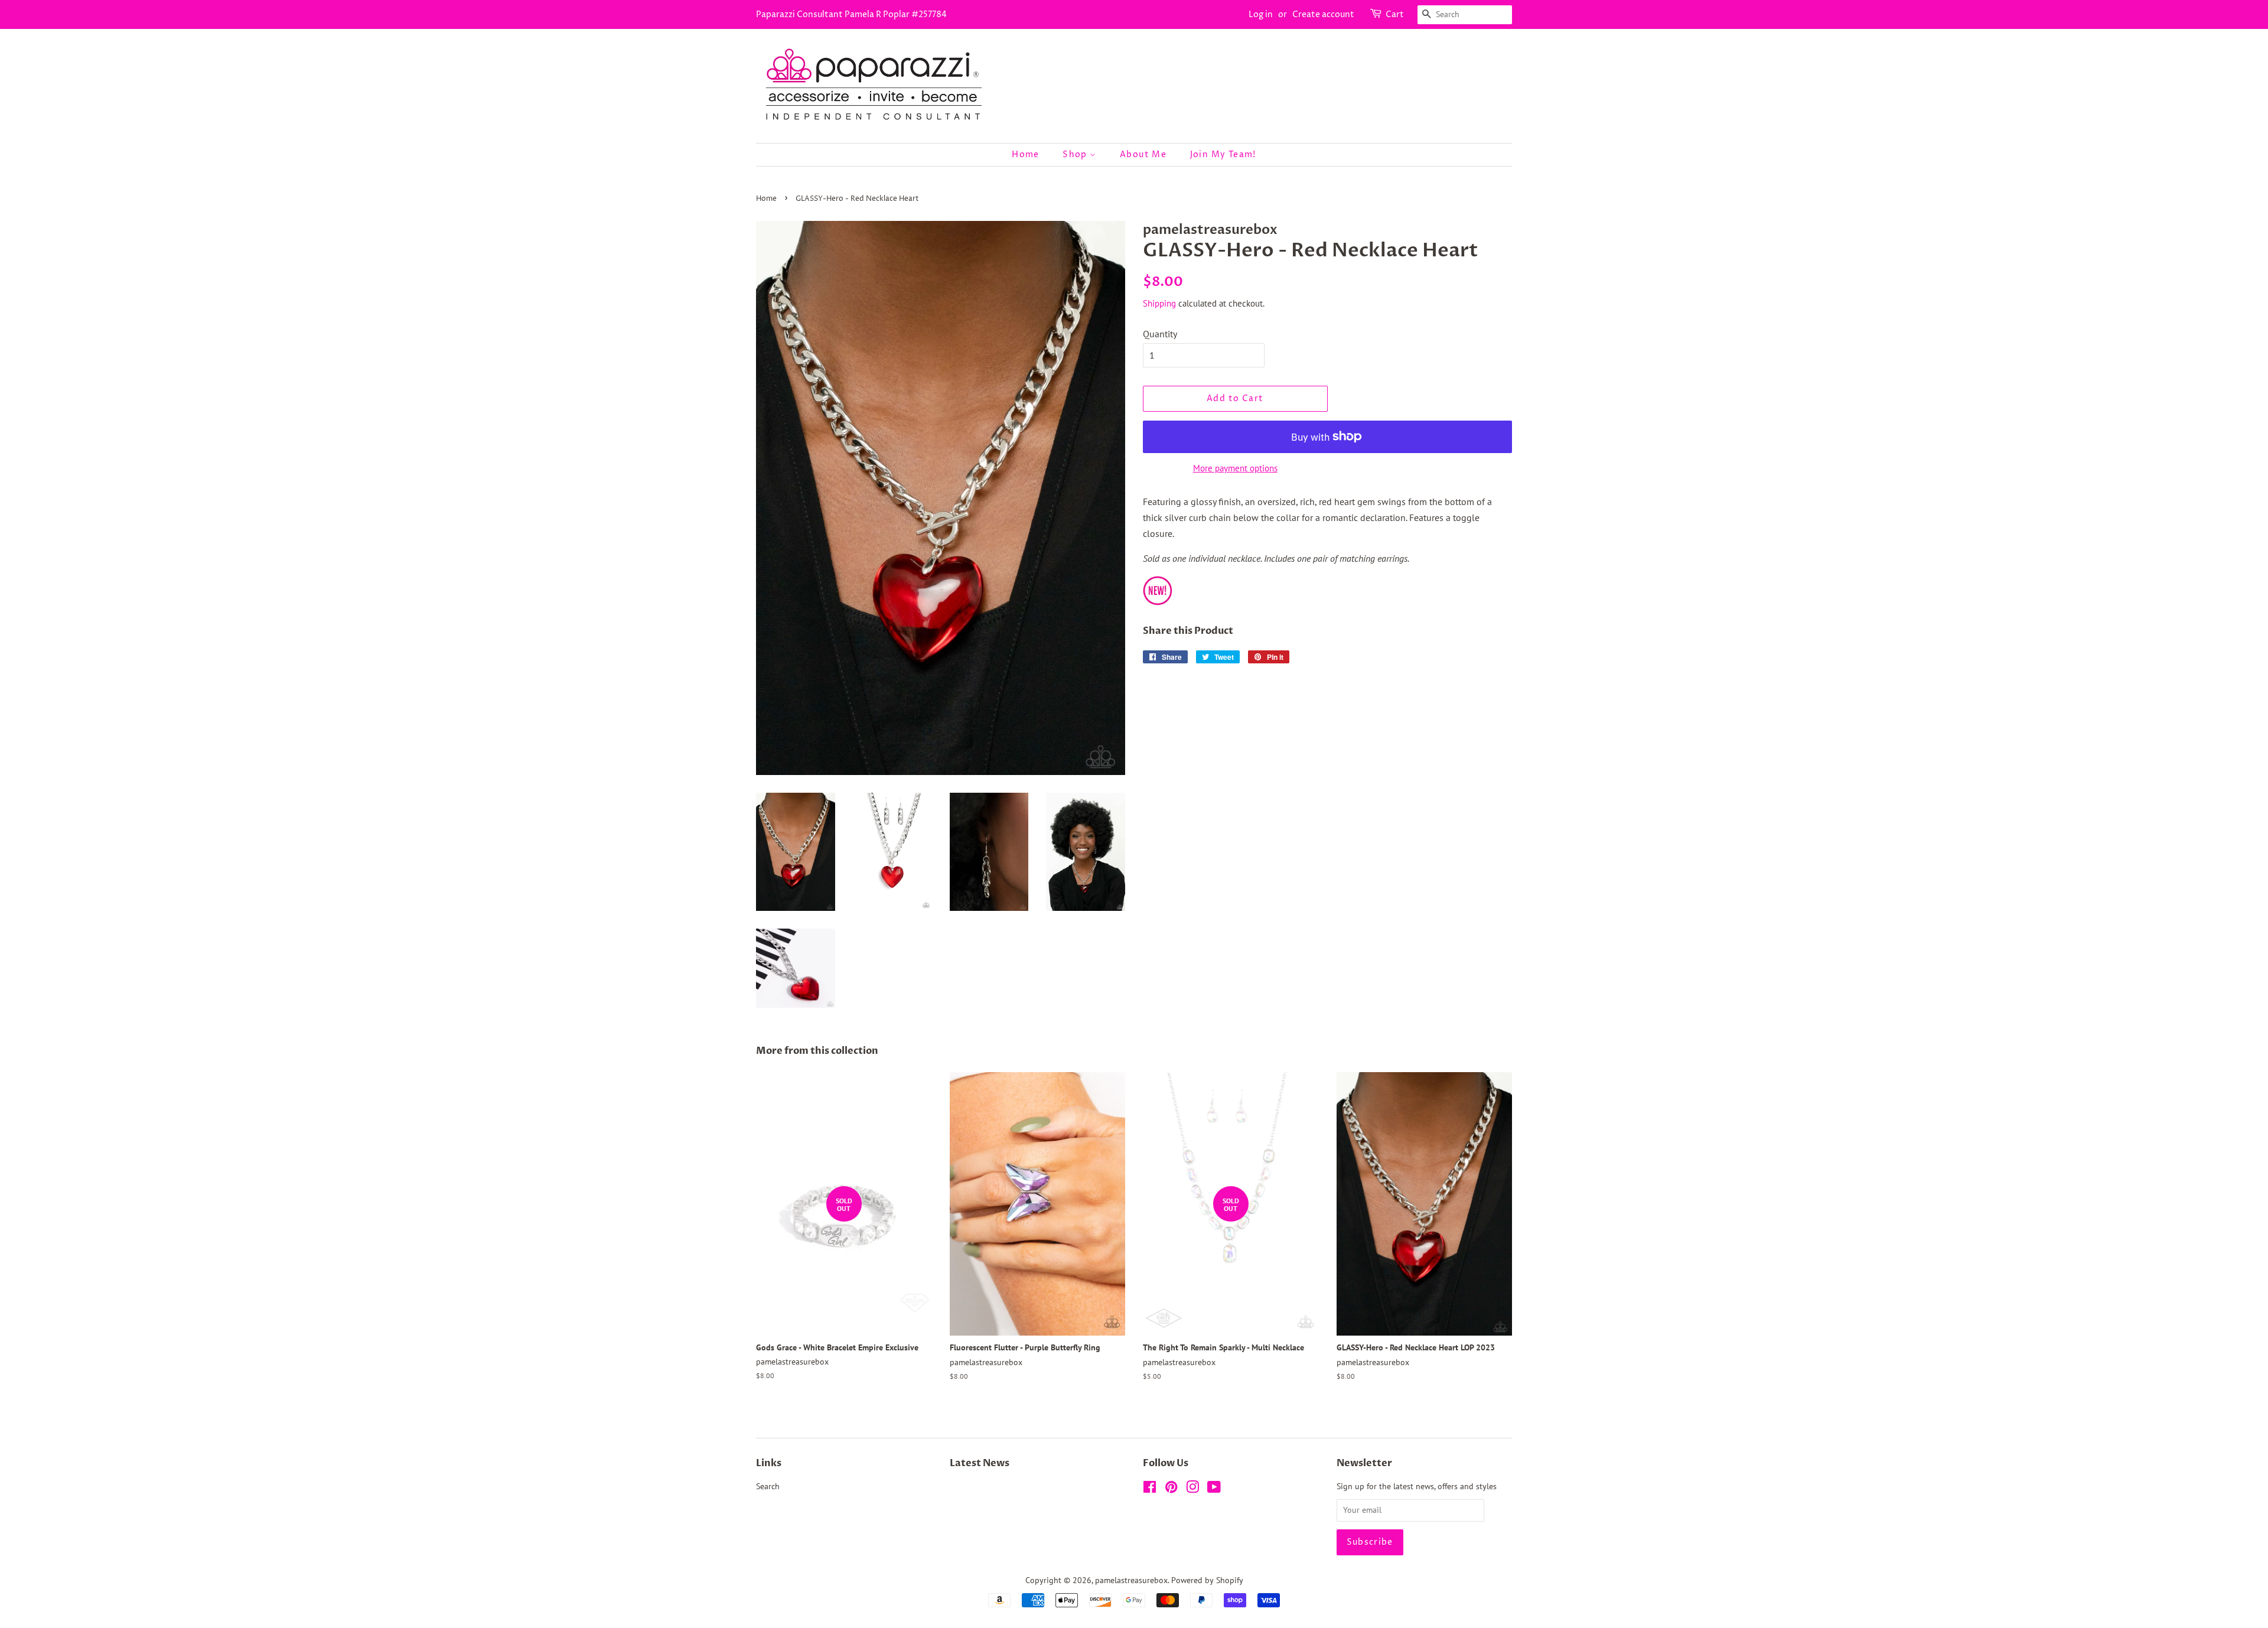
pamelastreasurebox (1131, 1580)
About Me (1143, 154)
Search (768, 1486)
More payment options (1235, 468)
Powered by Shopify (1207, 1580)
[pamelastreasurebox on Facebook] (1150, 1489)
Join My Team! (1223, 154)
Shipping (1159, 303)
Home (1026, 154)
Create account (1323, 14)
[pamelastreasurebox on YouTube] (1214, 1489)
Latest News (980, 1463)
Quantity (1160, 334)
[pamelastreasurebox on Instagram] (1192, 1489)
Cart (1395, 14)
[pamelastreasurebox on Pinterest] (1171, 1489)
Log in (1261, 14)
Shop (1076, 154)
